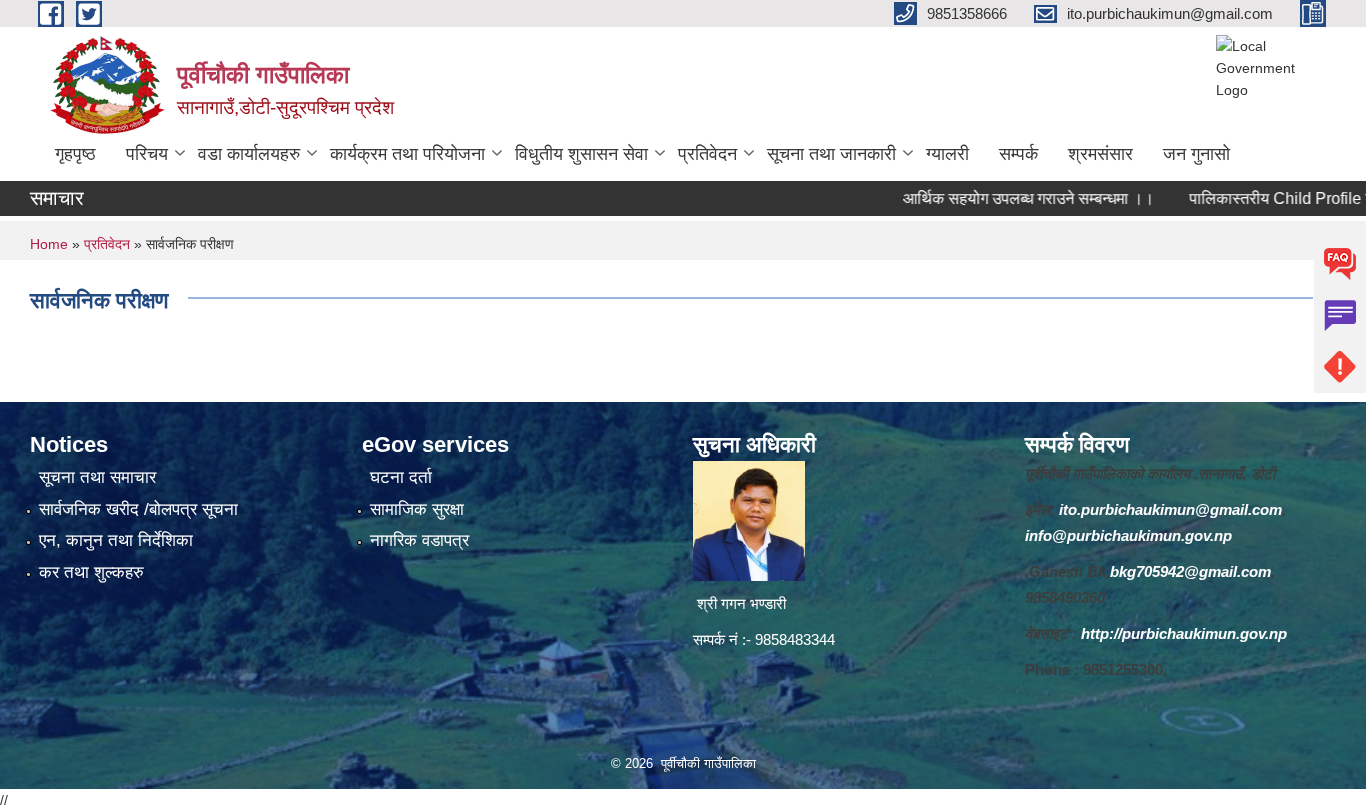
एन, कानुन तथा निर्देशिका (116, 540)
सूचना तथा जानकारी (831, 154)
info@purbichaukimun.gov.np (1128, 535)
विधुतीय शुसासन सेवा (581, 154)
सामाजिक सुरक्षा (417, 509)
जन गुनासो (1196, 154)
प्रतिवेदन (707, 154)
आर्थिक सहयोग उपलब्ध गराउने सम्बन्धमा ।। (1003, 198)
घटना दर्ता (401, 477)
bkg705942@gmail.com (1190, 571)
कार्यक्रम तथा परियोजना (407, 154)
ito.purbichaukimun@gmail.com (1170, 509)
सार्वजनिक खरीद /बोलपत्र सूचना (138, 509)
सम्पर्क (1018, 154)
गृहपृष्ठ (75, 154)
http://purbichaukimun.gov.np (1184, 633)
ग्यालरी (947, 154)
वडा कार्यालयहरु (249, 154)
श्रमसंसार (1100, 154)
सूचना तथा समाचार (97, 477)
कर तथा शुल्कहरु (91, 572)
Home (49, 244)
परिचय (147, 154)
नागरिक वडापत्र (419, 540)
